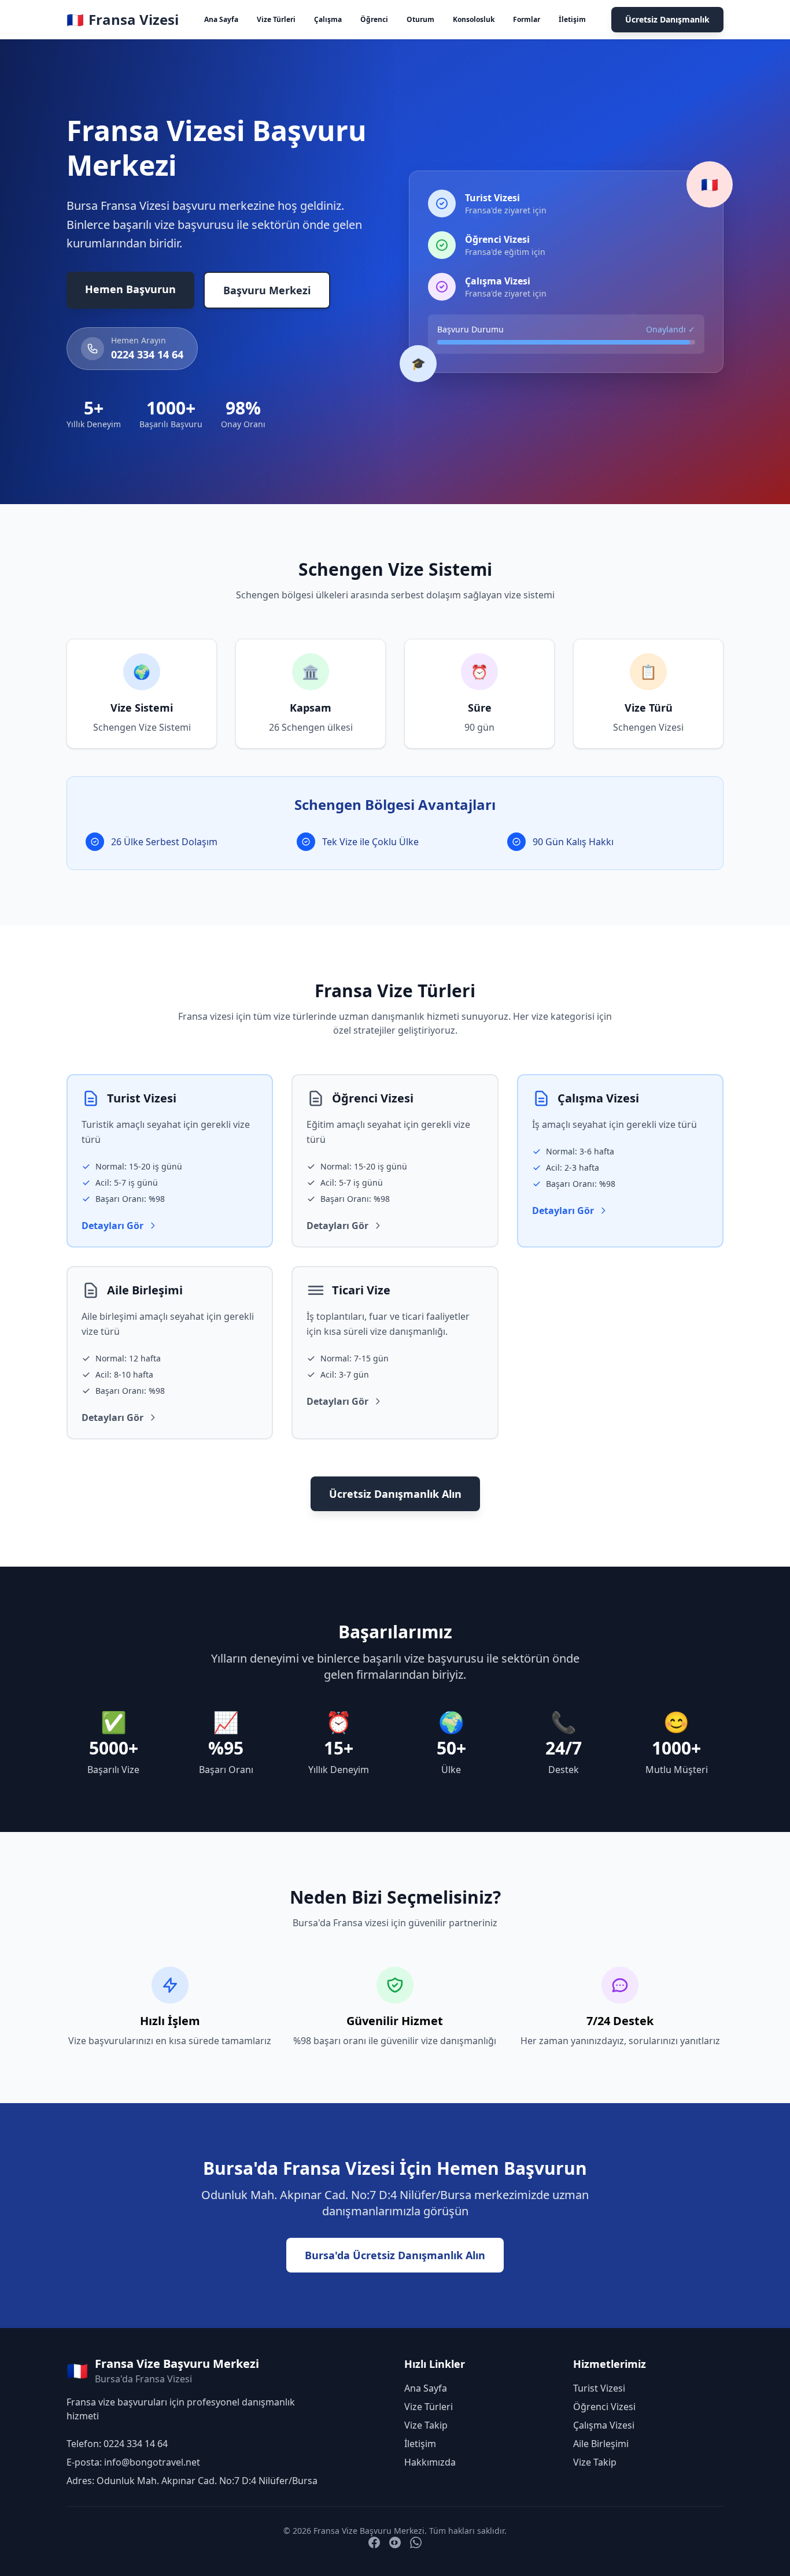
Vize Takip (426, 2425)
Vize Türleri (276, 19)
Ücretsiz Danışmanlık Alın (395, 1494)
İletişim (572, 19)
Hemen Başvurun (130, 289)
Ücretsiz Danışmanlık (667, 19)
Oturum (420, 19)
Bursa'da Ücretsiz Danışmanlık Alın (395, 2255)
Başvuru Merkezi (267, 290)
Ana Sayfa (221, 19)
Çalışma (328, 19)
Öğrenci (374, 19)
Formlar (527, 19)
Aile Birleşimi (601, 2444)
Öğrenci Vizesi (604, 2407)
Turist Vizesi (599, 2388)
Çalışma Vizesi (604, 2425)
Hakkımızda (430, 2462)
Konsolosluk (474, 19)
